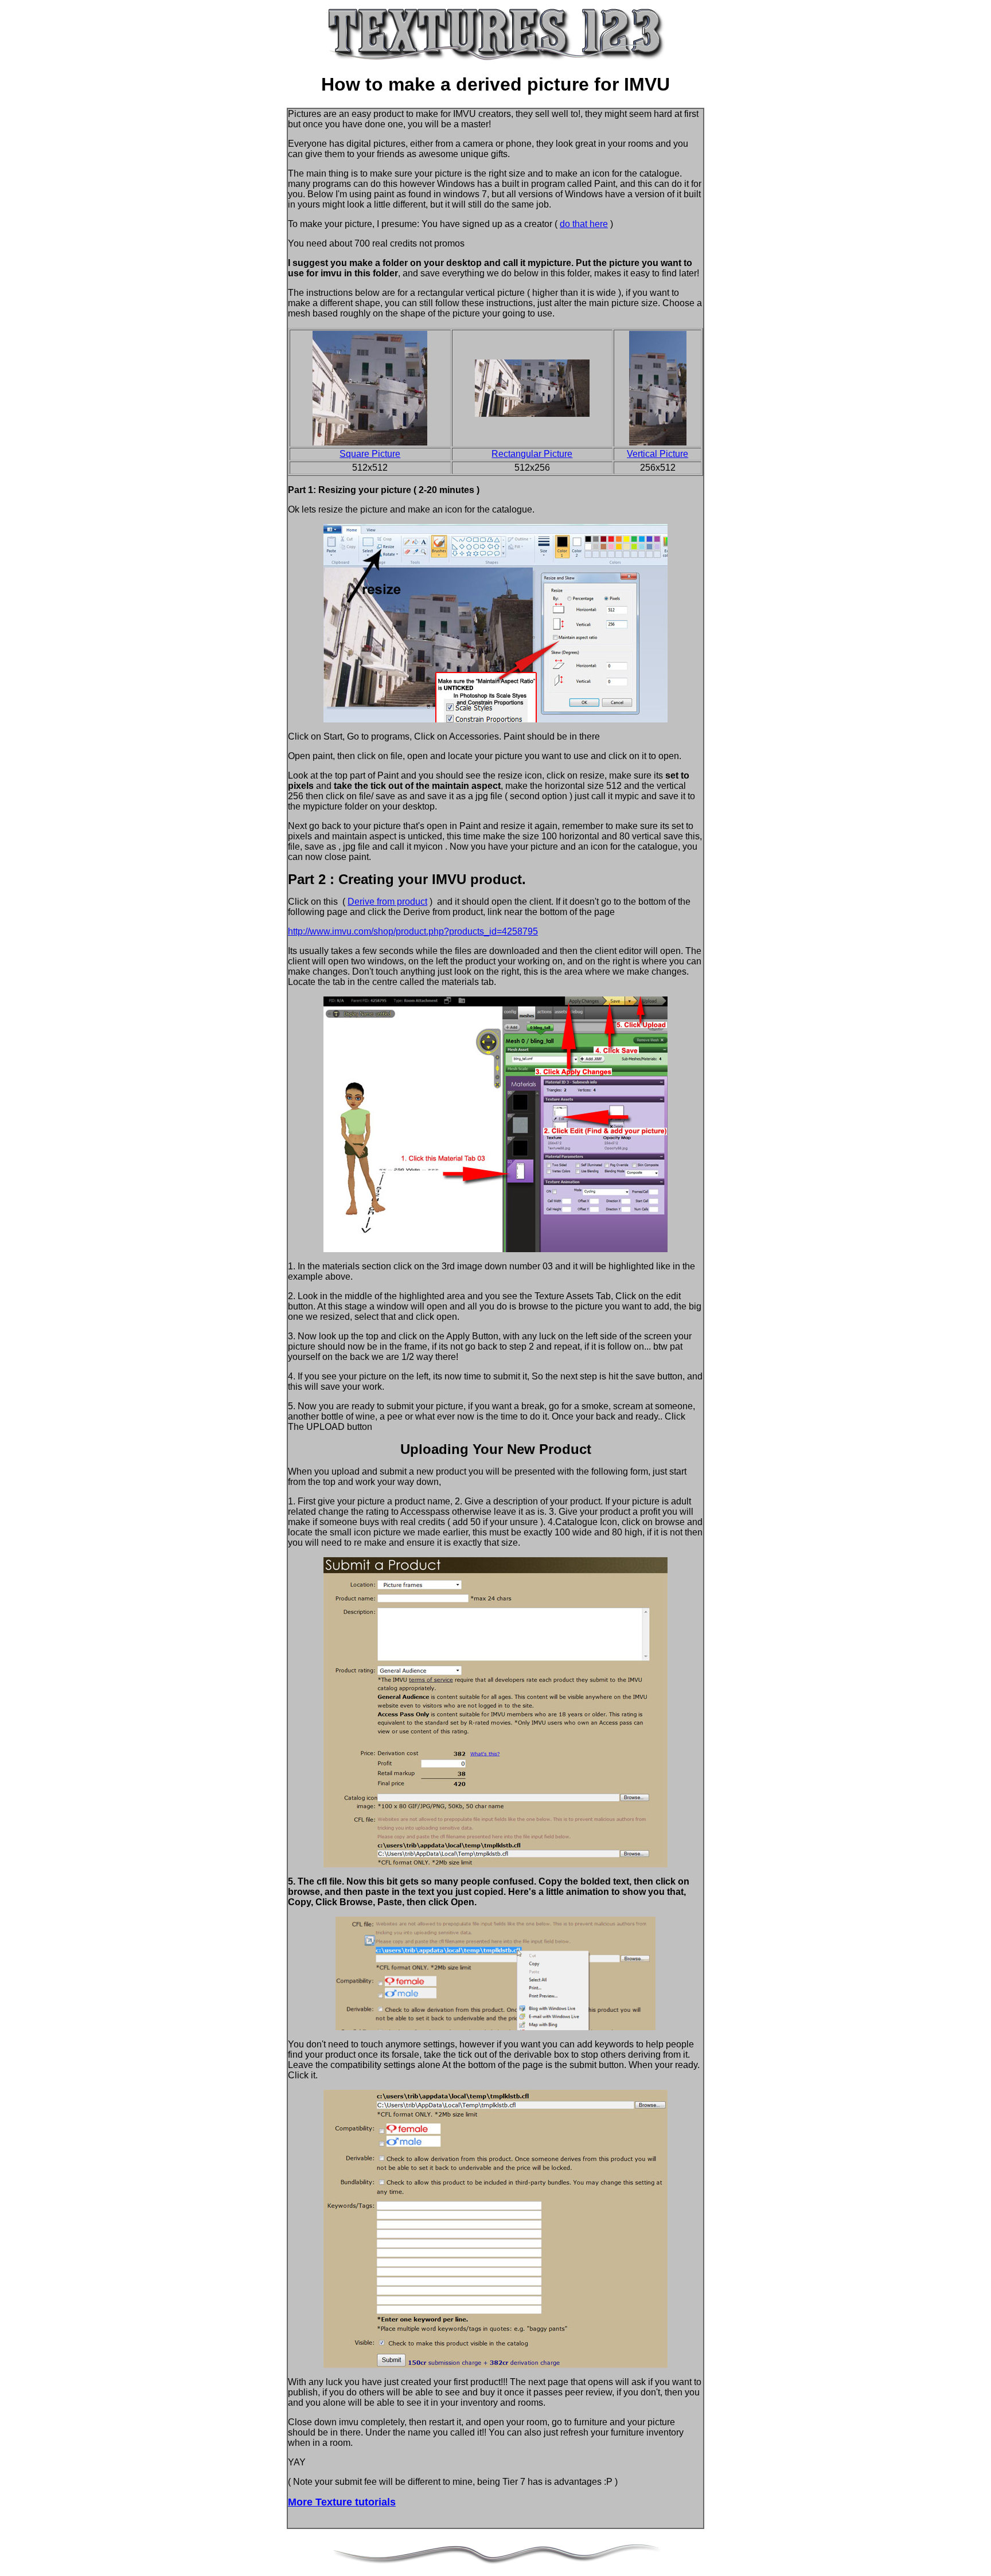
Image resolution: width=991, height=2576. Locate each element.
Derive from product (387, 902)
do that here (584, 224)
